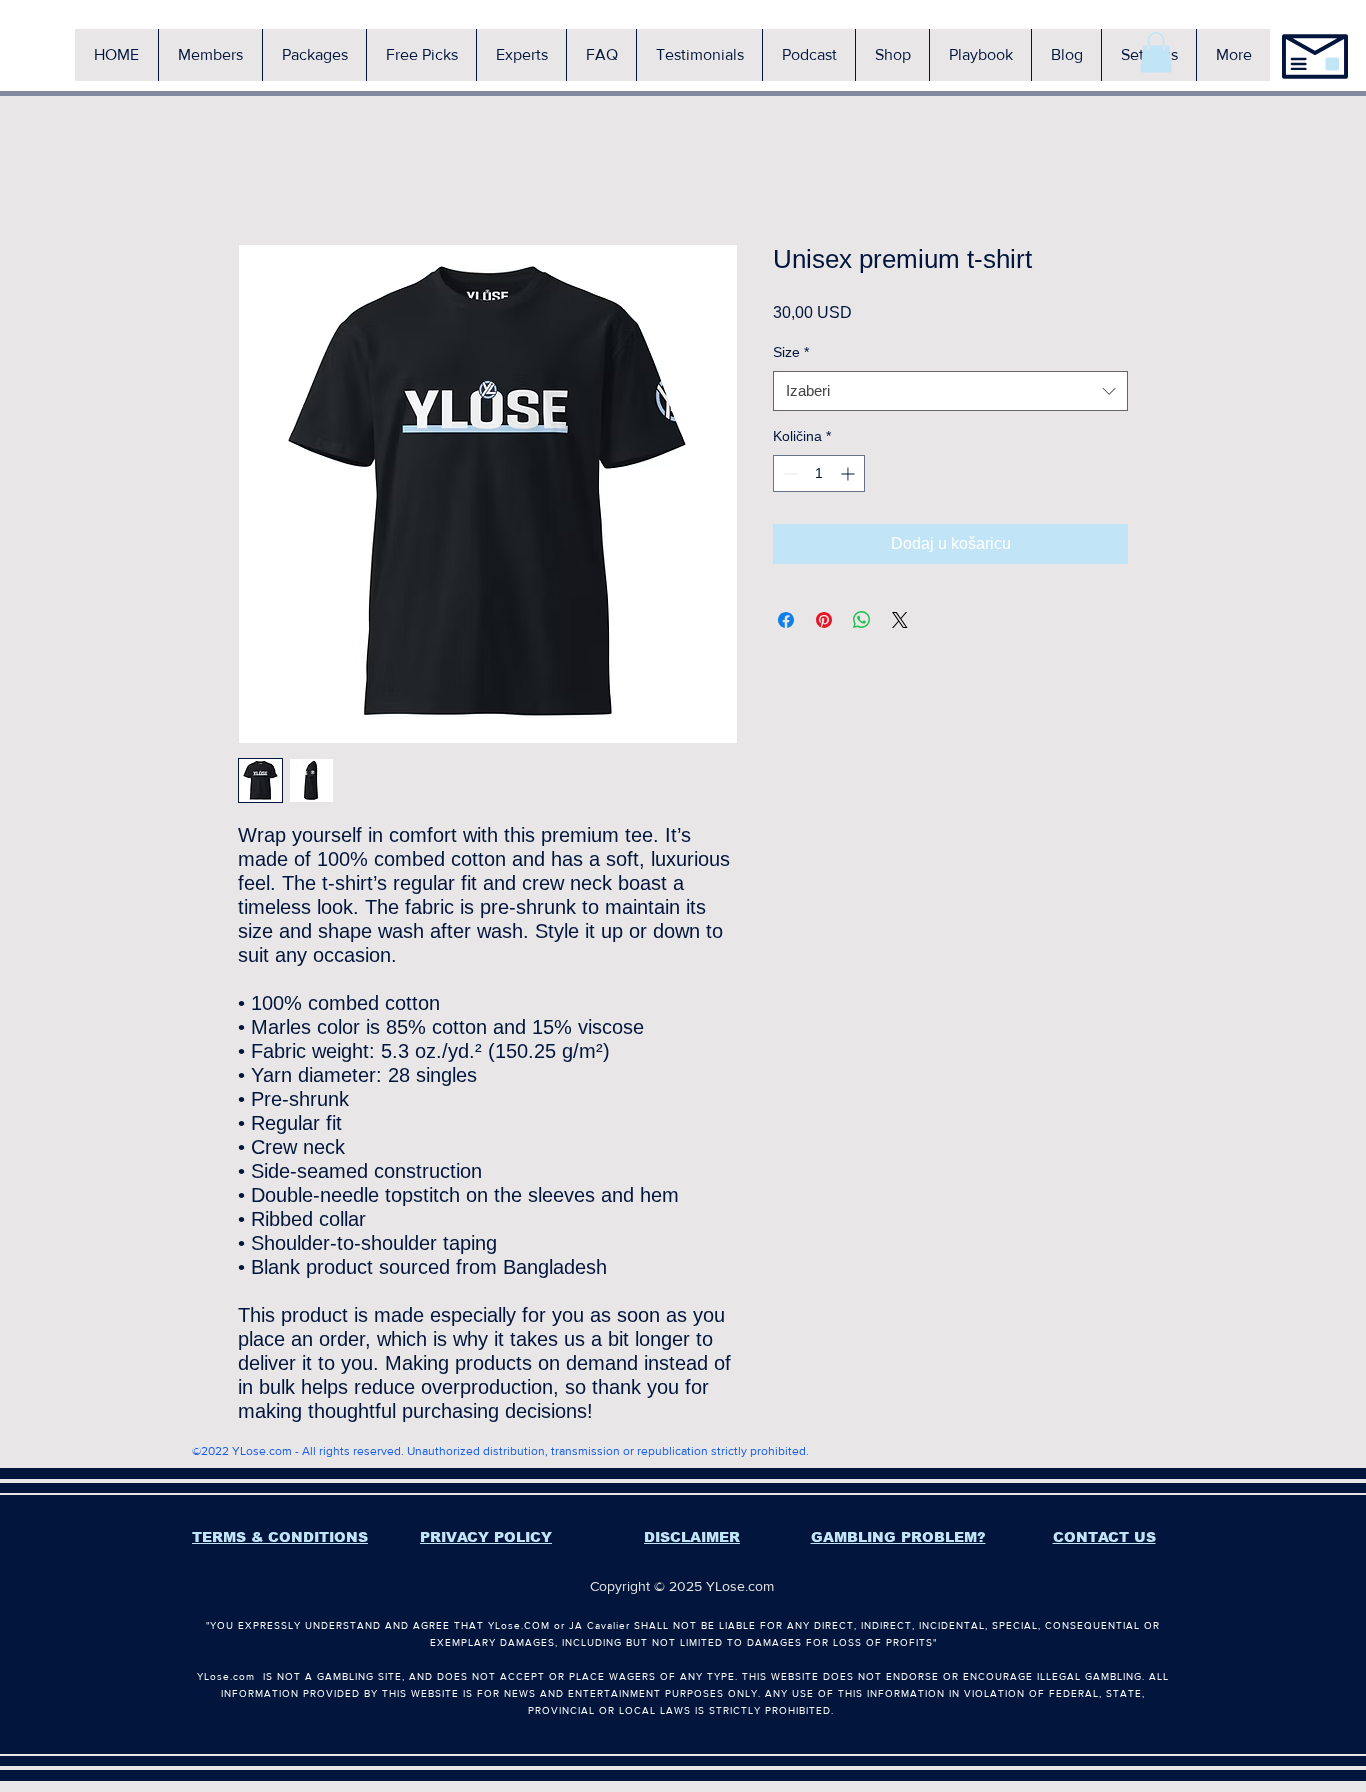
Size (791, 352)
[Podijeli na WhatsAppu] (862, 620)
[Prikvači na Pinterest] (824, 620)
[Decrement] (788, 473)
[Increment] (849, 473)
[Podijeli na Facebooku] (786, 620)
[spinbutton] (819, 473)
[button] (210, 55)
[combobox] (950, 391)
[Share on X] (900, 620)
